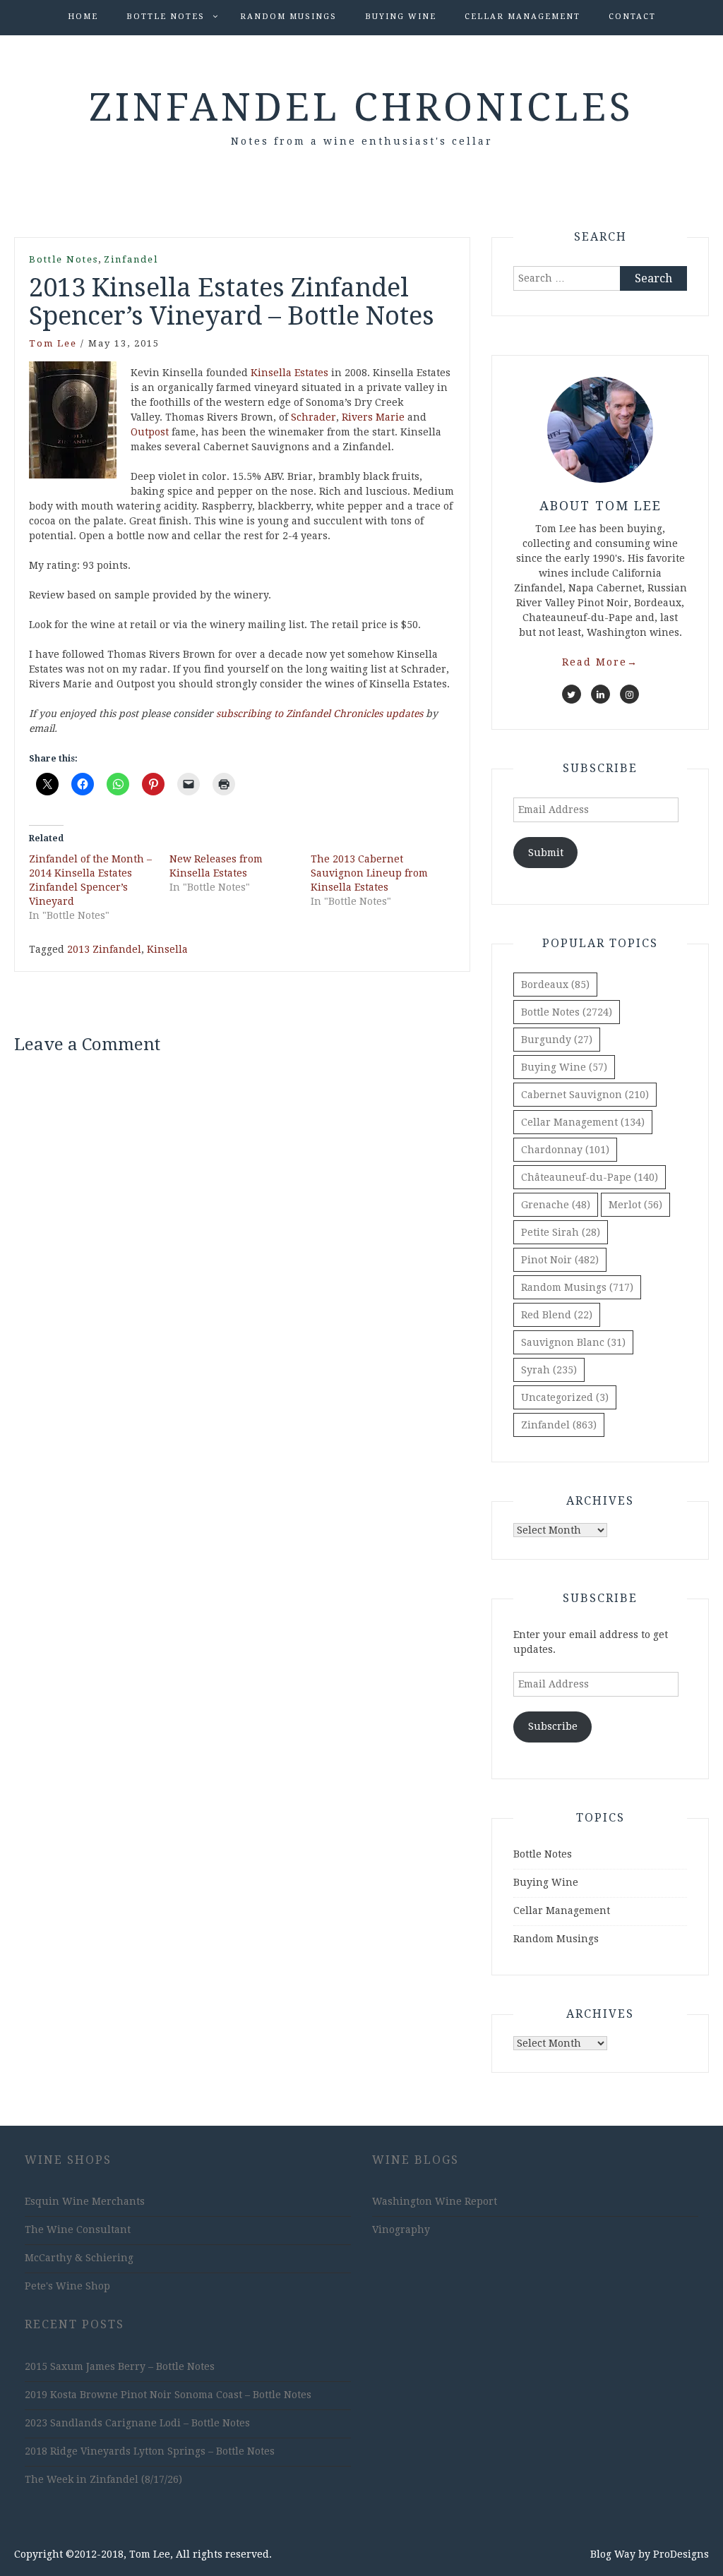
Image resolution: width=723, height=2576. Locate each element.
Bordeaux (555, 985)
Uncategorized (565, 1397)
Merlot (635, 1205)
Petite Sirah (561, 1232)
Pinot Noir (560, 1260)
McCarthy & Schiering (79, 2258)
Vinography (401, 2229)
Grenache (556, 1205)
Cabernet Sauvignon (585, 1095)
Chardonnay (565, 1150)
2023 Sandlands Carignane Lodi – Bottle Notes (137, 2423)
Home (83, 17)
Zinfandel (131, 259)
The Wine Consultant (78, 2229)
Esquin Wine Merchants (85, 2201)
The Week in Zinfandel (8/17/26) (103, 2479)
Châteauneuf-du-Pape (590, 1177)
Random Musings (288, 17)
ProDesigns (681, 2554)
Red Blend (557, 1315)
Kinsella (167, 949)
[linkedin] (600, 694)
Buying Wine (401, 17)
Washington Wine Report (435, 2201)
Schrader (313, 417)
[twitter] (572, 694)
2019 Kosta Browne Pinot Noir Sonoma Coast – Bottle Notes (168, 2395)
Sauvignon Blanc (573, 1342)
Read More (600, 662)
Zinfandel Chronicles (361, 107)
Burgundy (557, 1040)
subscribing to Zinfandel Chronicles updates (319, 714)
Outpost (150, 432)
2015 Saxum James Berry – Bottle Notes (120, 2366)
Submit (546, 853)
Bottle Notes (166, 17)
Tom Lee (53, 343)
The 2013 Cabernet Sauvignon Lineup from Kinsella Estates (369, 873)
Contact (632, 17)
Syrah (549, 1370)
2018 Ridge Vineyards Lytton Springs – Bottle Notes (150, 2451)
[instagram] (629, 694)
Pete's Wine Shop (67, 2286)
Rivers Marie (373, 417)
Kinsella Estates (289, 373)
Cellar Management (522, 17)
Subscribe (553, 1726)
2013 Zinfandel (104, 949)
